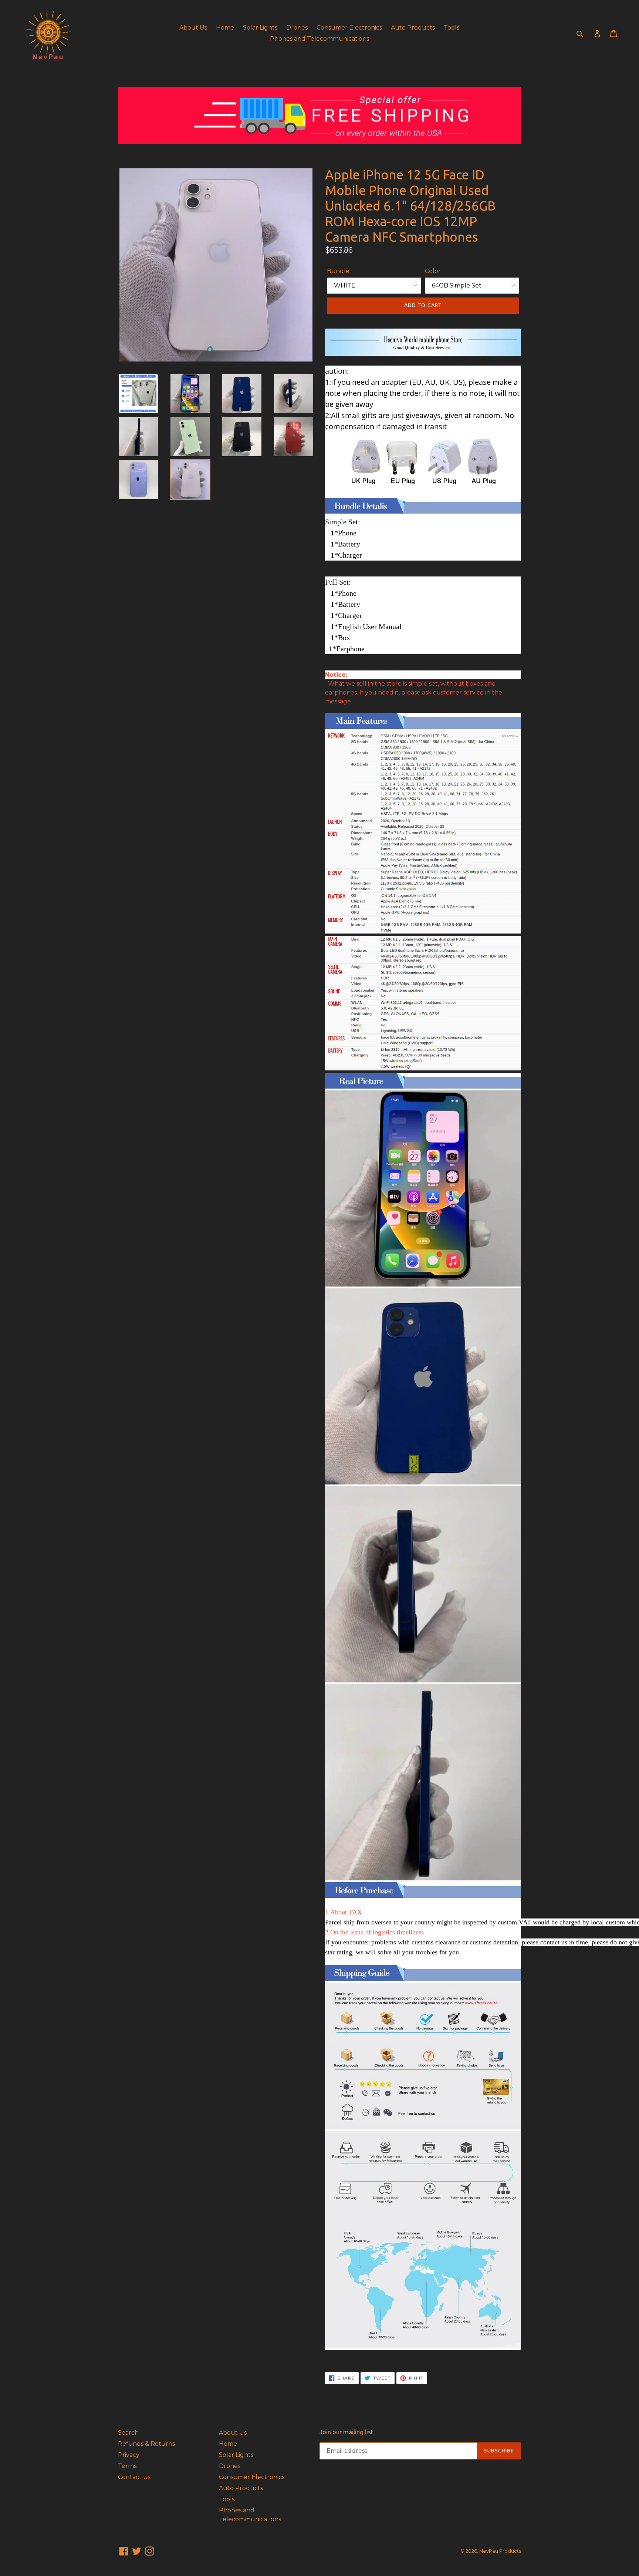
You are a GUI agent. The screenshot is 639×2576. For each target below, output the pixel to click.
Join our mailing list (346, 2432)
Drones (297, 28)
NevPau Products (500, 2551)
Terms (127, 2466)
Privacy (129, 2455)
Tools (452, 28)
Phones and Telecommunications (319, 39)
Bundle (338, 271)
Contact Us (134, 2477)
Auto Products (413, 28)
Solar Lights (260, 28)
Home (225, 28)
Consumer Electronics (349, 28)
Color (433, 271)
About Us (193, 28)
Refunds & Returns (146, 2444)
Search (128, 2433)
